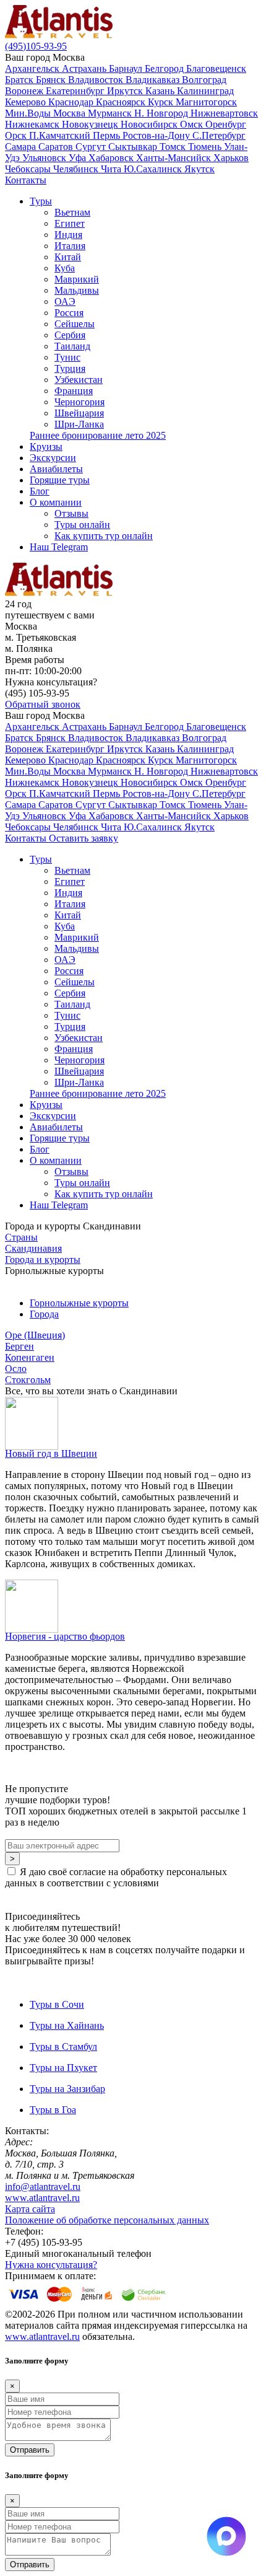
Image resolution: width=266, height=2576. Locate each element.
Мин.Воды (29, 113)
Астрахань (85, 68)
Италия (70, 246)
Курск (162, 102)
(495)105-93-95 (36, 46)
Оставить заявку (84, 838)
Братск (20, 80)
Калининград (205, 91)
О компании (56, 502)
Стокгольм (28, 1380)
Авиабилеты (56, 469)
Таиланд (72, 346)
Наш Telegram (59, 547)
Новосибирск (150, 124)
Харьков (231, 158)
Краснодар (72, 102)
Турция (70, 368)
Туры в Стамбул (63, 2046)
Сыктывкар (134, 147)
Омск (193, 124)
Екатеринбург (76, 91)
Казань (161, 91)
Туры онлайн (82, 525)
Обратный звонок (43, 704)
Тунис (67, 357)
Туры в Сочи (57, 2004)
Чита (112, 169)
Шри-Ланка (79, 424)
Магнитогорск (206, 102)
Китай (68, 257)
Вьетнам (72, 212)
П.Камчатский (61, 135)
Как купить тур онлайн (104, 536)
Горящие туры (60, 480)
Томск (174, 147)
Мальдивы (77, 290)
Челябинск (77, 169)
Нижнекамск (33, 124)
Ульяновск (45, 158)
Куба (65, 268)
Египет (70, 223)
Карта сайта (30, 2209)
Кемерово (27, 102)
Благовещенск (216, 68)
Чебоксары (29, 169)
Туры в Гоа (53, 2110)
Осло (16, 1369)
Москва (71, 113)
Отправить (30, 2450)
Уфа (79, 158)
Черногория (79, 402)
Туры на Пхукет (63, 2068)
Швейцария (79, 413)
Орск (17, 135)
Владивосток (97, 80)
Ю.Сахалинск (154, 169)
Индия (68, 235)
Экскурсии (53, 458)
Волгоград (204, 80)
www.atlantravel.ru (42, 2198)
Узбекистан (79, 380)
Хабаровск (112, 158)
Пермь (108, 135)
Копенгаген (30, 1357)
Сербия (70, 335)
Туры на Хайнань (67, 2025)
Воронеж (25, 91)
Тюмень (206, 147)
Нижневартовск (224, 113)
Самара (22, 147)
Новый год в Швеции (51, 1453)
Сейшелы (75, 324)
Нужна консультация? (51, 2265)
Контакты (26, 180)
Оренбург (226, 124)
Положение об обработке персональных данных (107, 2220)
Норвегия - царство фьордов (65, 1636)
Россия (69, 313)
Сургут (92, 147)
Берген (19, 1346)
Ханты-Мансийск (175, 158)
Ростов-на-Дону (157, 135)
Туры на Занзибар (67, 2089)
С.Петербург (219, 135)
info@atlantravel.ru (43, 2187)
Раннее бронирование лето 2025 (98, 435)
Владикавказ (154, 80)
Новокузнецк (91, 124)
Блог (40, 491)
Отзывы (71, 513)
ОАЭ (65, 301)
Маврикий (77, 279)
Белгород (165, 68)
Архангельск (33, 68)
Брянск (52, 80)
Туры (41, 201)
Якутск (199, 169)
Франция (74, 391)
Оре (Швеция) (35, 1335)
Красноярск (122, 102)
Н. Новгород (162, 113)
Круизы (46, 446)
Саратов (57, 147)
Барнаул (127, 68)
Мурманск (111, 113)
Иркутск (126, 91)
